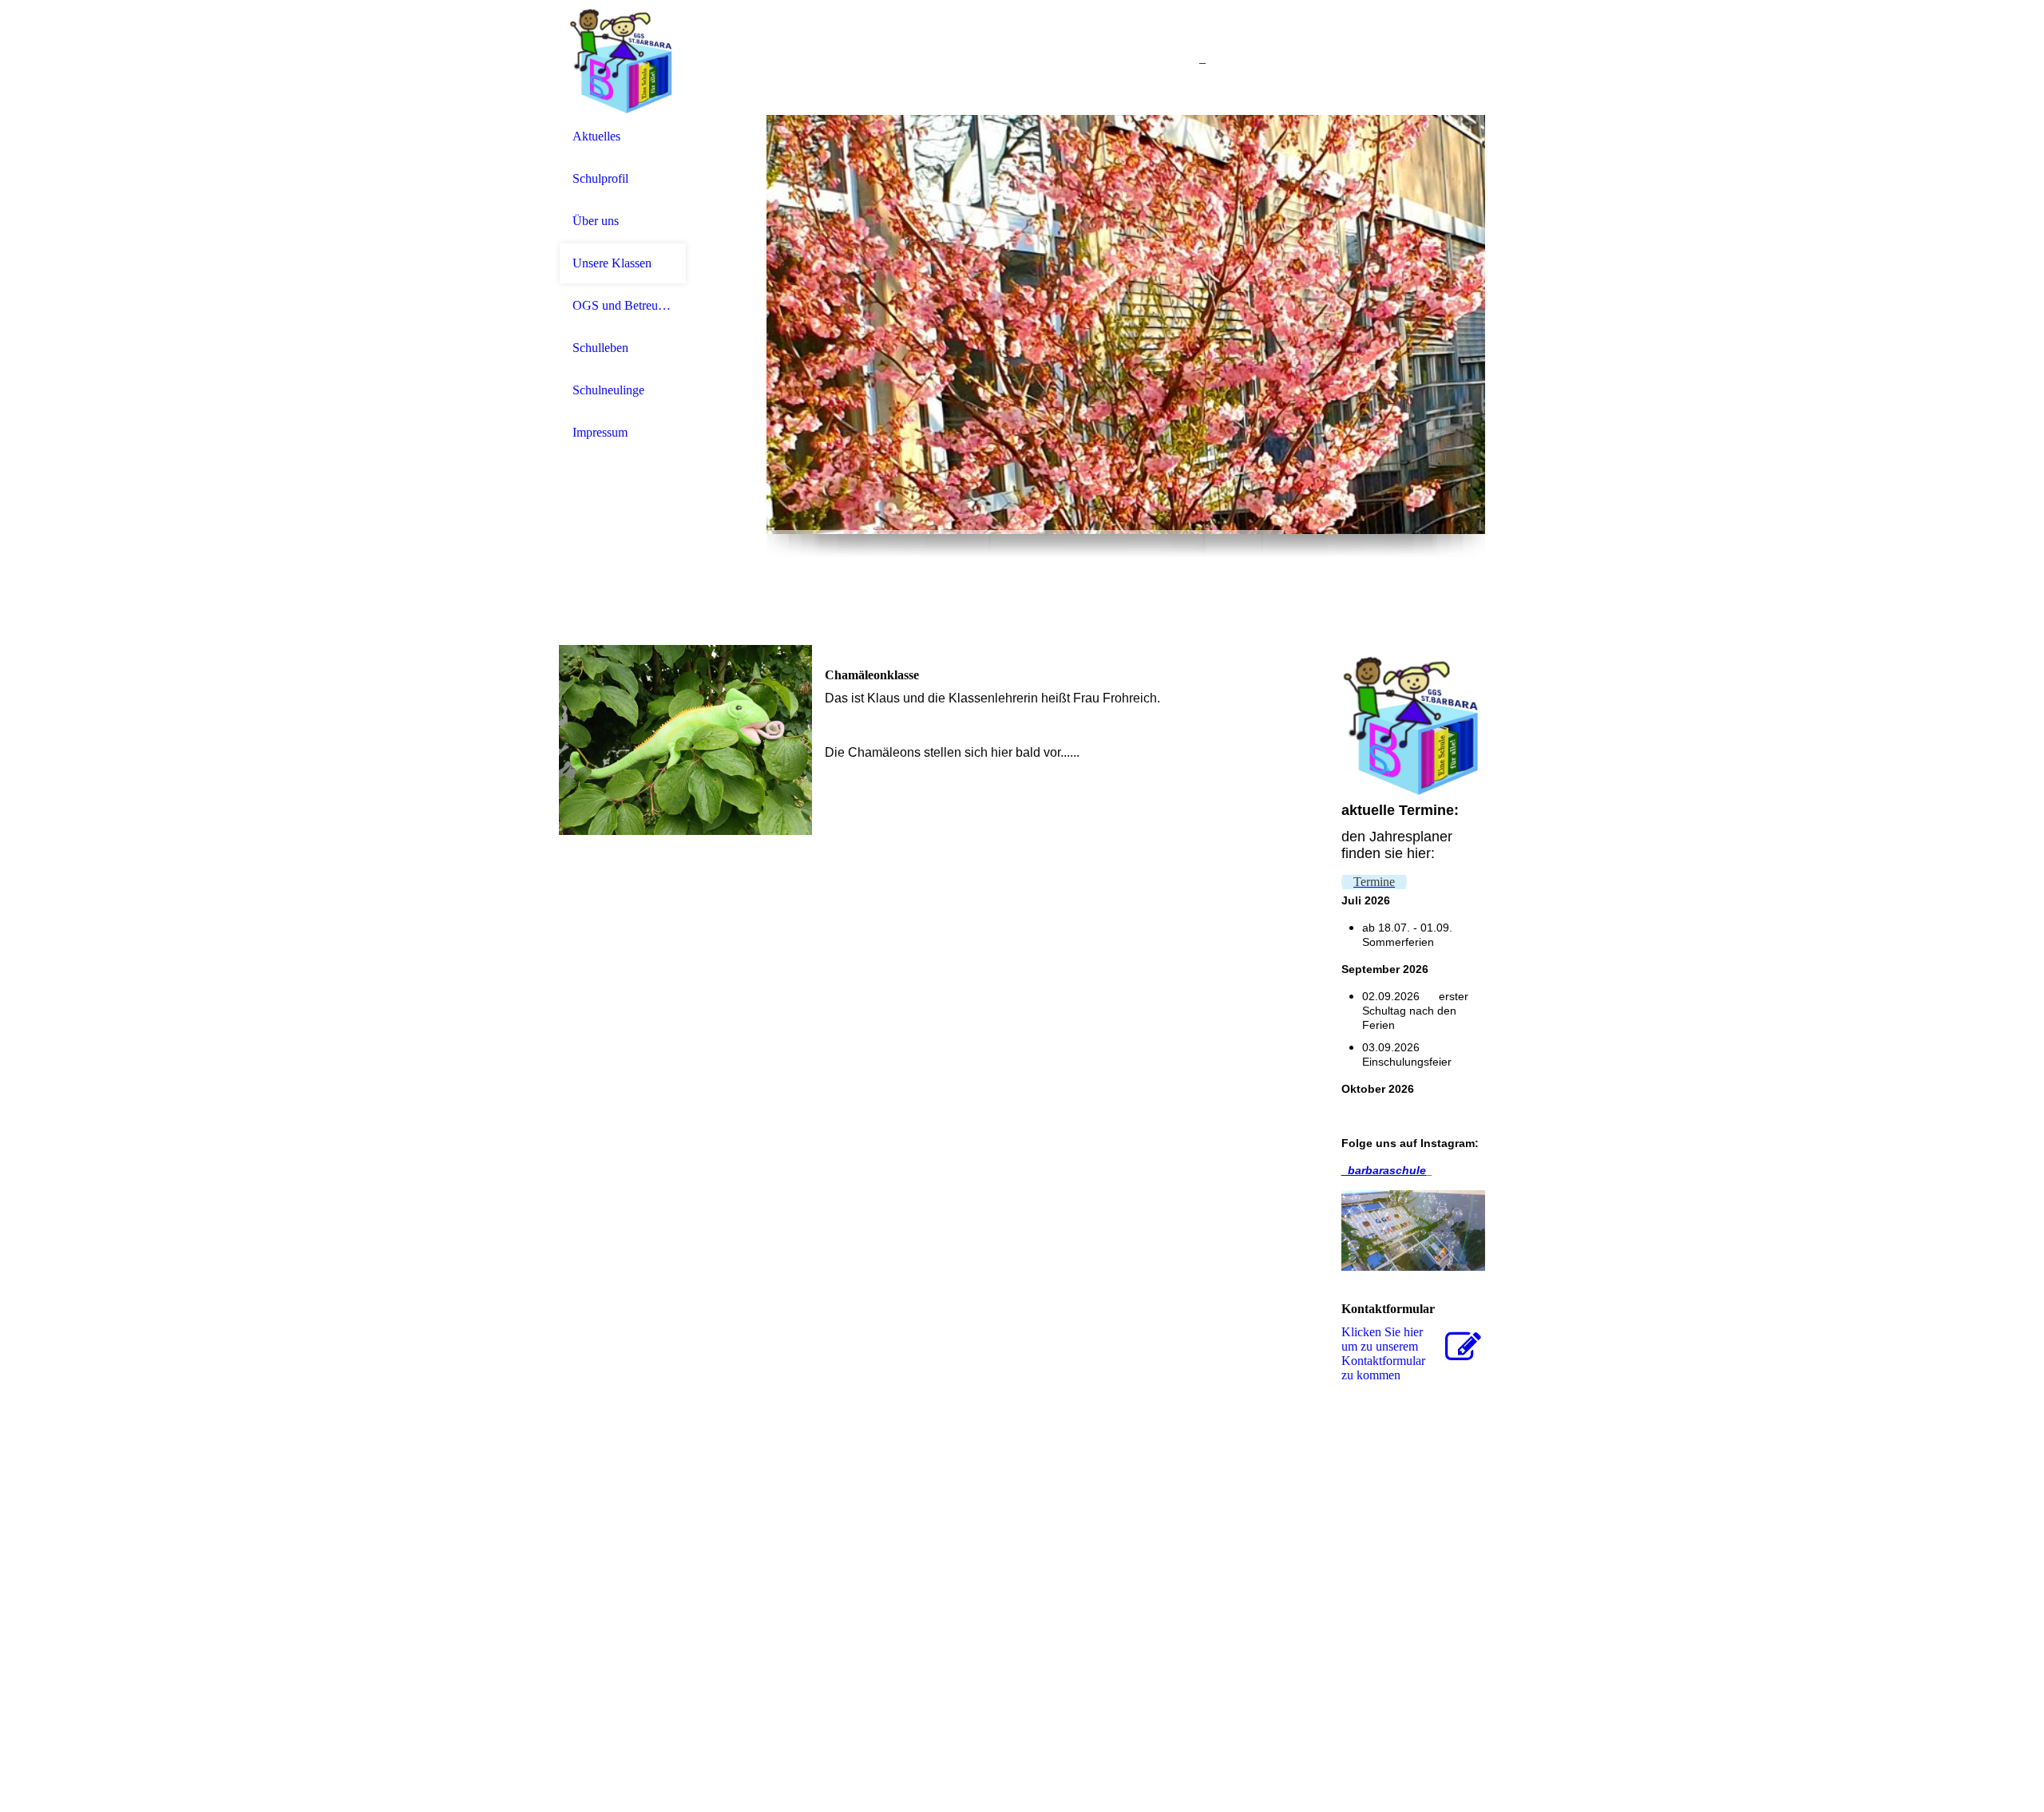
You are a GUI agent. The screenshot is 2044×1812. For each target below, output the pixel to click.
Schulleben (600, 348)
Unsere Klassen (612, 263)
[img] (623, 58)
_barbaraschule (1384, 1170)
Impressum (600, 432)
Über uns (596, 221)
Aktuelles (596, 136)
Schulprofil (600, 178)
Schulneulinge (608, 390)
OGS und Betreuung (623, 305)
